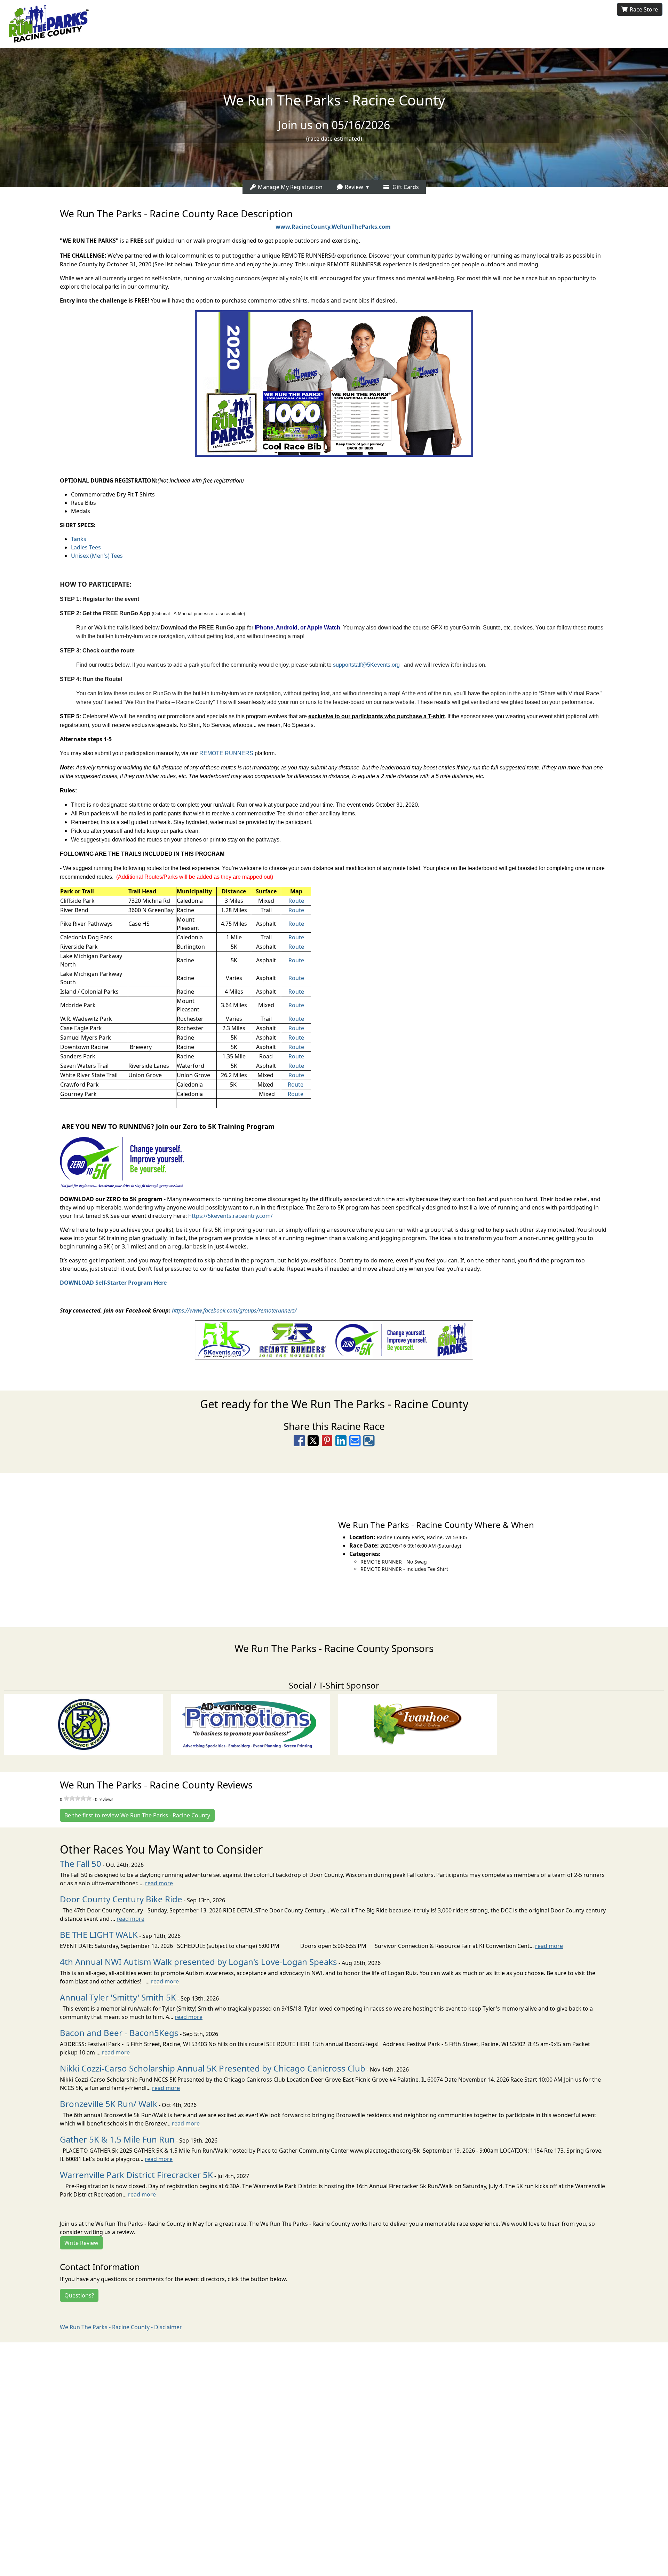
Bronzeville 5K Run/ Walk (109, 2104)
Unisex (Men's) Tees (97, 556)
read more (159, 1883)
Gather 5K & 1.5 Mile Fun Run (117, 2139)
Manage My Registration (289, 187)
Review (353, 187)
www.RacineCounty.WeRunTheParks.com (333, 227)
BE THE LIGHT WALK (99, 1935)
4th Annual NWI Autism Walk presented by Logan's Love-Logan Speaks (198, 1962)
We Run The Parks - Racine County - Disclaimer (121, 2327)
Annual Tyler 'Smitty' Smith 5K (118, 1997)
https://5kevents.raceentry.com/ (230, 1216)
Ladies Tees (86, 547)
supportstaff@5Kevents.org (366, 665)
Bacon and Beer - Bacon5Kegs (119, 2033)
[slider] (78, 1798)
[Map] (167, 1546)
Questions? (79, 2295)
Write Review (81, 2243)
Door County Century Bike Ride (121, 1899)
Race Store (643, 9)
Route (296, 901)
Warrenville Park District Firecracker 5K (136, 2175)
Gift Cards (404, 187)
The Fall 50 (81, 1864)
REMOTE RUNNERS (226, 753)
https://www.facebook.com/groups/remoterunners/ (234, 1310)
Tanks (79, 539)
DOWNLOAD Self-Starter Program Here (113, 1283)
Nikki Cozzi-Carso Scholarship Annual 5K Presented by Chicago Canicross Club (213, 2068)
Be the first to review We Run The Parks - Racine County (137, 1815)
